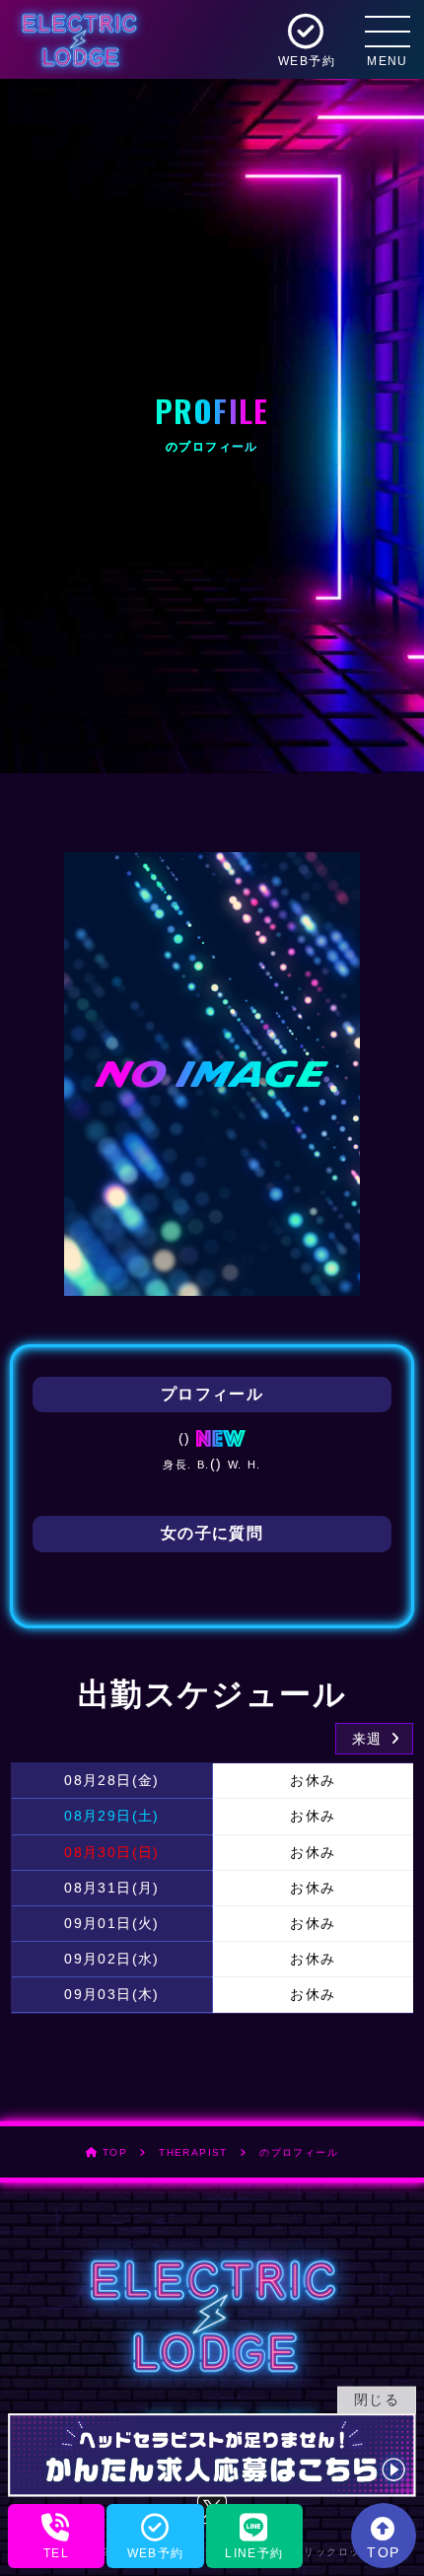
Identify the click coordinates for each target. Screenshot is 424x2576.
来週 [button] (370, 1739)
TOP (383, 2552)
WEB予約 (156, 2553)
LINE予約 (254, 2553)
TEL (56, 2553)
